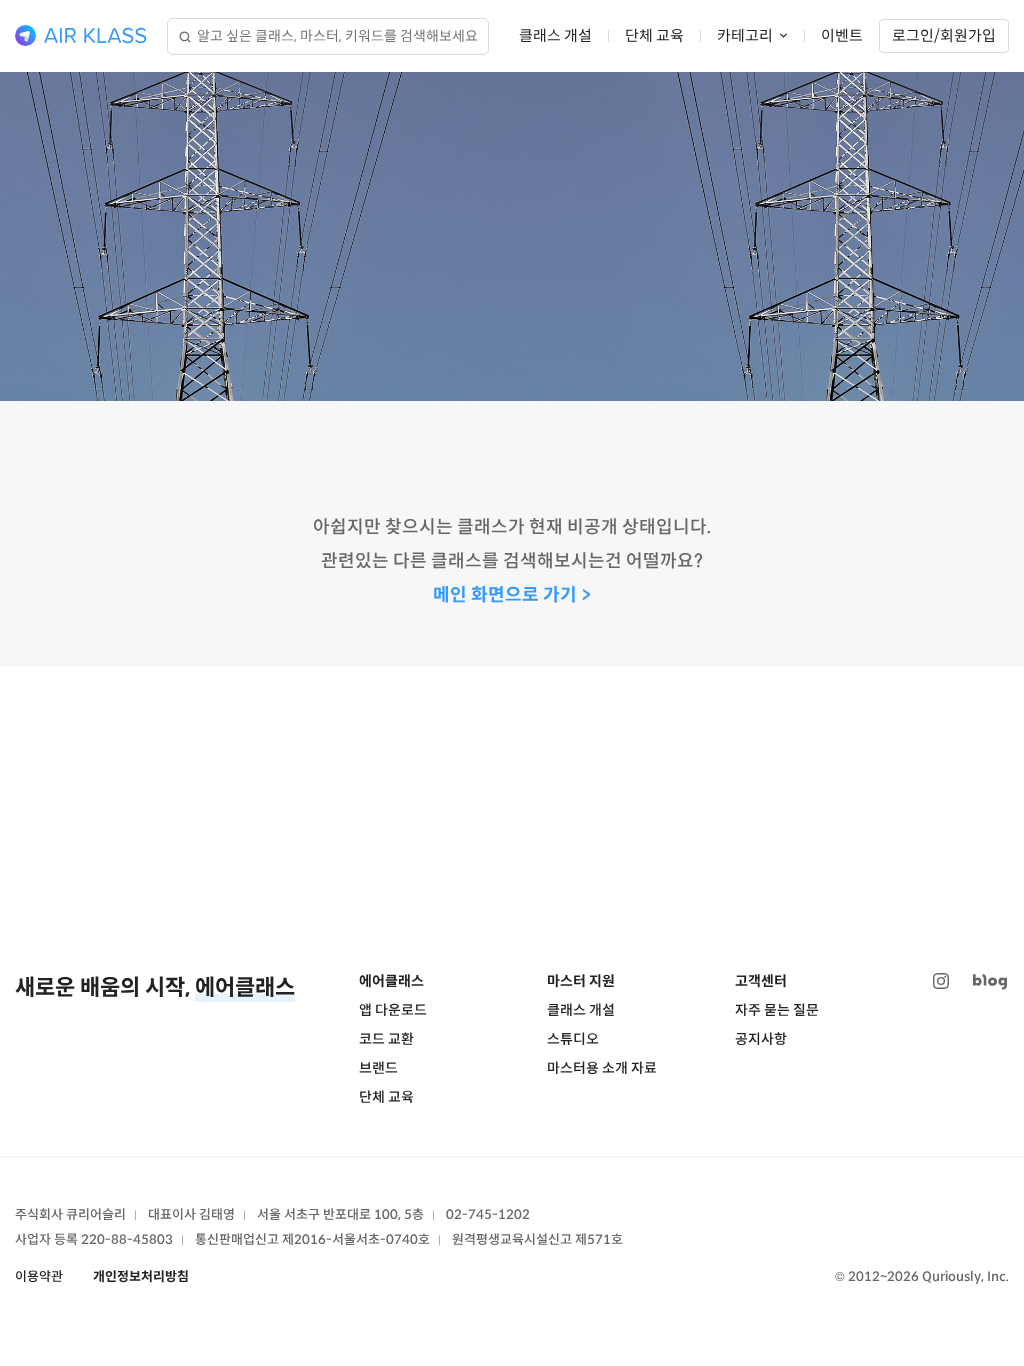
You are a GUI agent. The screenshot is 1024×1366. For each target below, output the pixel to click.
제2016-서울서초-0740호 (356, 1239)
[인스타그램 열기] (941, 981)
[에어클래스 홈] (81, 36)
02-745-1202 (488, 1214)
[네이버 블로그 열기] (990, 981)
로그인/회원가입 (944, 35)
